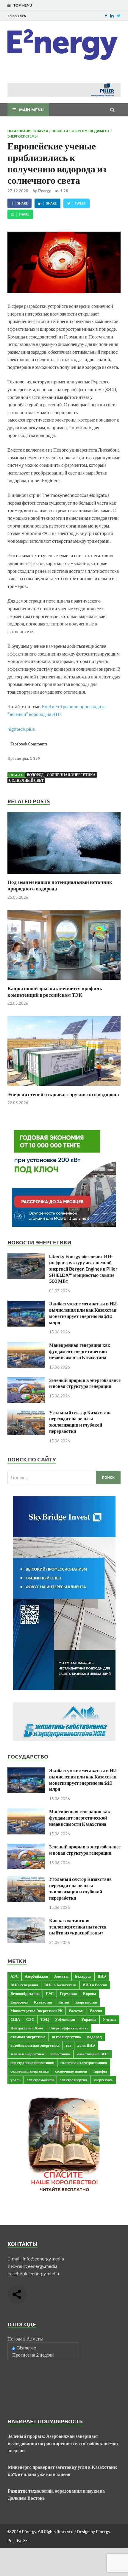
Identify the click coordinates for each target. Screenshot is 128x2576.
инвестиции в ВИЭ (93, 2054)
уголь (15, 2080)
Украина (89, 2019)
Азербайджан (36, 1976)
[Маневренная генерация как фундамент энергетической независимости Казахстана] (26, 1345)
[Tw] (119, 16)
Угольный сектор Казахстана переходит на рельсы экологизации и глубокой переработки (80, 1422)
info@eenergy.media (43, 2259)
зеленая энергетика (27, 2054)
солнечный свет (26, 780)
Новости (60, 131)
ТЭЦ (45, 2019)
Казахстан (43, 2002)
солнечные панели (71, 2071)
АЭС (14, 1976)
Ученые (110, 2019)
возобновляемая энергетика (35, 2045)
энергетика (103, 2080)
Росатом (76, 2011)
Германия (68, 1993)
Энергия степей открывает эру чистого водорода (63, 1094)
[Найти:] (64, 1477)
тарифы (100, 2071)
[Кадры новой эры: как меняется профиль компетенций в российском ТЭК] (64, 981)
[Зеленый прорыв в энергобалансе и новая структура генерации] (26, 1381)
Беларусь (83, 1976)
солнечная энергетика (71, 775)
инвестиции (60, 2054)
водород (35, 775)
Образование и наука (28, 131)
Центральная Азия (27, 2028)
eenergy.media (43, 2266)
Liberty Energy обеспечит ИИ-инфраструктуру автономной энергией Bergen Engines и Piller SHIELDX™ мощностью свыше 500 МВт (83, 1269)
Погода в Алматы (25, 2339)
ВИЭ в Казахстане (60, 1985)
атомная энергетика (28, 2037)
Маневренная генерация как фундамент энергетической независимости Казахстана (80, 1351)
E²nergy (44, 191)
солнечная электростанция (84, 2062)
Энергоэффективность (69, 2028)
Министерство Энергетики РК (36, 2011)
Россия (96, 2011)
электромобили (40, 2080)
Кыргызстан (86, 2002)
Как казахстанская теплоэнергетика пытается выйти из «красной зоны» (78, 1927)
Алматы (61, 1976)
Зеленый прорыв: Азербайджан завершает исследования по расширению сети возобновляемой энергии (63, 2443)
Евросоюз (19, 2002)
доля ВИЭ (86, 2045)
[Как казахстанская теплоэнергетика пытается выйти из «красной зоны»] (26, 1921)
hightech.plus (21, 729)
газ (68, 2045)
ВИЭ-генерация (24, 1985)
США (15, 2019)
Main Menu (31, 110)
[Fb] (106, 16)
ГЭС (50, 1993)
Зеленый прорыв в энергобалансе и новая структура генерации (85, 1383)
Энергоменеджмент (90, 131)
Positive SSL (18, 2540)
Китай (64, 2002)
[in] (112, 16)
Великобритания (25, 1993)
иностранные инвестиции (32, 2062)
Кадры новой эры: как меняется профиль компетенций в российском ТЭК (55, 991)
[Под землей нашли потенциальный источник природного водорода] (64, 875)
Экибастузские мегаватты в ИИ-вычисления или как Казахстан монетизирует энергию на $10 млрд (84, 1313)
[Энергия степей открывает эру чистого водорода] (64, 1087)
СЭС (30, 2019)
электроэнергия (74, 2080)
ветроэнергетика (66, 2037)
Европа (90, 1993)
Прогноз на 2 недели (33, 2355)
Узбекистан (65, 2019)
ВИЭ (102, 1976)
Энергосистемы (22, 136)
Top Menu (23, 5)
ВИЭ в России (95, 1985)
